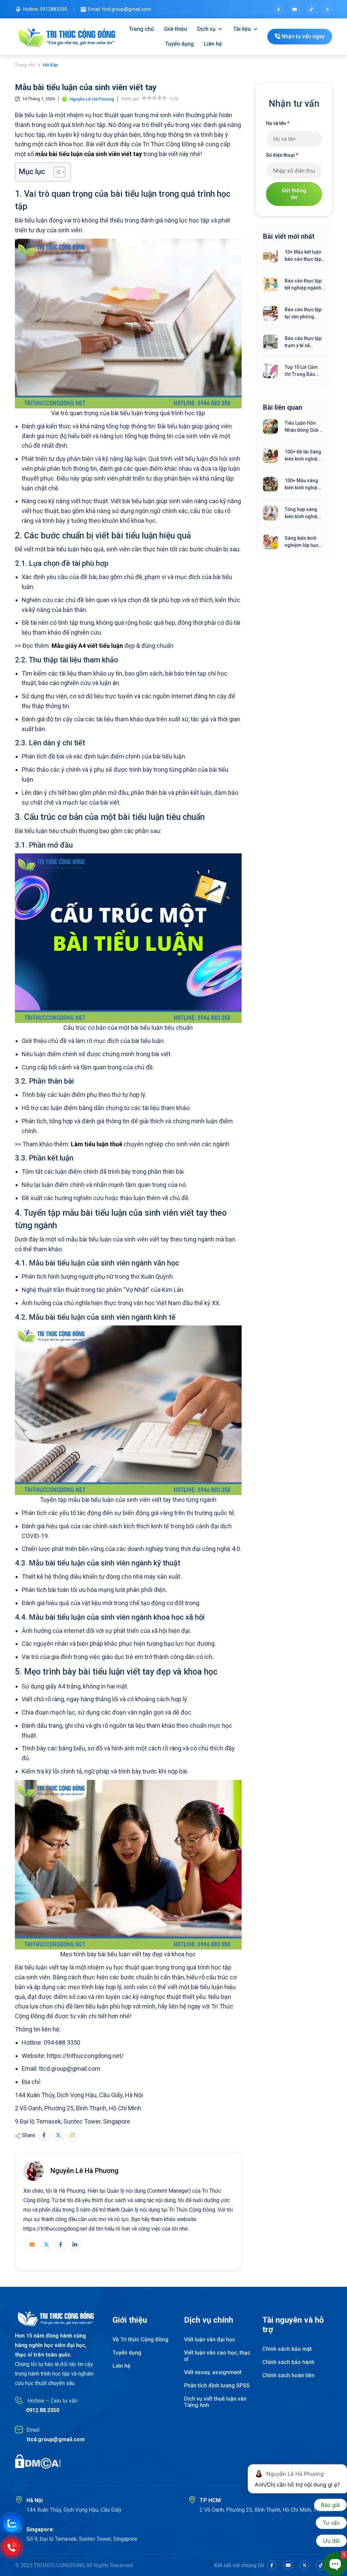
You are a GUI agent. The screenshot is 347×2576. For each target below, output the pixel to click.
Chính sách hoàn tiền (288, 2375)
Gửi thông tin (294, 194)
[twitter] (327, 9)
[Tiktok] (311, 9)
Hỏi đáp (50, 65)
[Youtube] (295, 9)
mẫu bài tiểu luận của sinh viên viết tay (89, 154)
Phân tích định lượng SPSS (217, 2386)
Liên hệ (213, 44)
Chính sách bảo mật (287, 2349)
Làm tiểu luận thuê (97, 1144)
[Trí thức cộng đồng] (67, 37)
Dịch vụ (206, 29)
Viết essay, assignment (213, 2372)
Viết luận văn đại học (210, 2339)
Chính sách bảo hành (288, 2362)
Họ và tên (278, 123)
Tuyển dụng (179, 44)
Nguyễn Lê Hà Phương (85, 2171)
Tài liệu (242, 29)
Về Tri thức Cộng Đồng (140, 2339)
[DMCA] (38, 2461)
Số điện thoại (282, 155)
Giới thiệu (176, 29)
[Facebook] (279, 9)
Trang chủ (141, 29)
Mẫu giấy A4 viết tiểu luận (87, 646)
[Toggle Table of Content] (56, 172)
